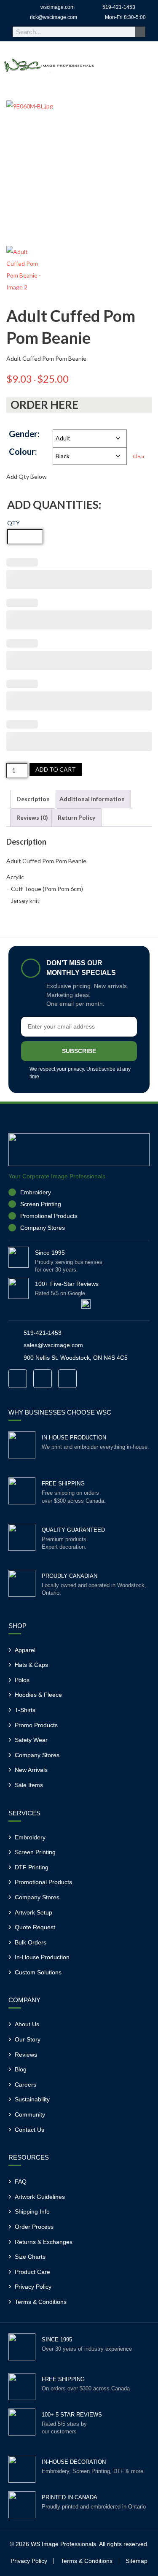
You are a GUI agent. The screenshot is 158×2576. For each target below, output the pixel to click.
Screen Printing (35, 1852)
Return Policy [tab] (76, 817)
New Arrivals (31, 1770)
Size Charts (30, 2257)
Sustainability (32, 2099)
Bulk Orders (31, 1942)
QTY (13, 523)
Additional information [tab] (92, 799)
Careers (25, 2085)
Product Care (32, 2272)
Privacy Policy (33, 2287)
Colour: (23, 452)
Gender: (24, 434)
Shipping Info (32, 2211)
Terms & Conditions (41, 2302)
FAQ (21, 2182)
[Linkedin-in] (67, 1379)
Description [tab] (33, 799)
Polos (22, 1680)
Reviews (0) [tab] (32, 817)
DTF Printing (32, 1867)
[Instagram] (43, 1379)
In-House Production (42, 1957)
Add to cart (56, 769)
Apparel (25, 1650)
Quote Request (35, 1927)
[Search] (140, 32)
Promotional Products (43, 1882)
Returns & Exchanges (44, 2242)
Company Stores (37, 1755)
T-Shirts (25, 1710)
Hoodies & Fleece (38, 1695)
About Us (27, 2024)
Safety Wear (31, 1740)
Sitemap (137, 2561)
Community (30, 2114)
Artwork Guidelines (40, 2197)
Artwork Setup (33, 1912)
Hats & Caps (31, 1665)
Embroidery (30, 1837)
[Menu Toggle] (146, 66)
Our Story (28, 2039)
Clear (139, 456)
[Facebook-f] (18, 1379)
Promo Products (36, 1725)
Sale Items (29, 1785)
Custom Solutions (38, 1972)
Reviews (26, 2055)
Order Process (34, 2227)
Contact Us (29, 2130)
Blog (21, 2069)
